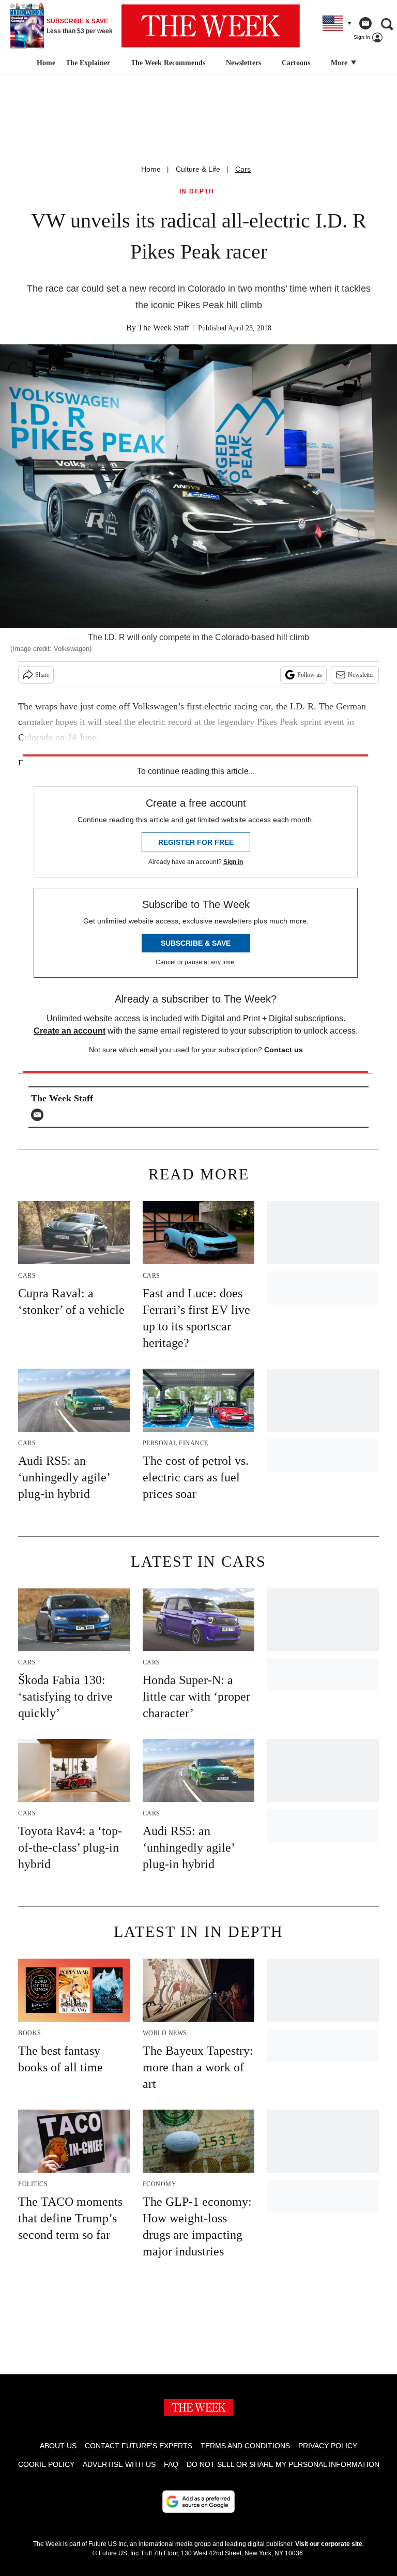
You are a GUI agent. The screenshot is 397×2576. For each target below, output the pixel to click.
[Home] (45, 63)
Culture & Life (198, 169)
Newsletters (243, 63)
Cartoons (296, 63)
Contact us (284, 1050)
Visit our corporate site (329, 2544)
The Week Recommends (168, 63)
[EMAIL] (40, 1115)
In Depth (197, 192)
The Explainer (88, 63)
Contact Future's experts (139, 2446)
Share (42, 675)
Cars (243, 169)
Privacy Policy (328, 2446)
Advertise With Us (119, 2464)
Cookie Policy (46, 2464)
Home (151, 169)
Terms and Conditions (245, 2446)
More (340, 63)
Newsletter (361, 675)
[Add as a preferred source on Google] (198, 2502)
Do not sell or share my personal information (283, 2464)
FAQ (171, 2464)
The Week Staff (164, 328)
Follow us (310, 675)
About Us (58, 2446)
